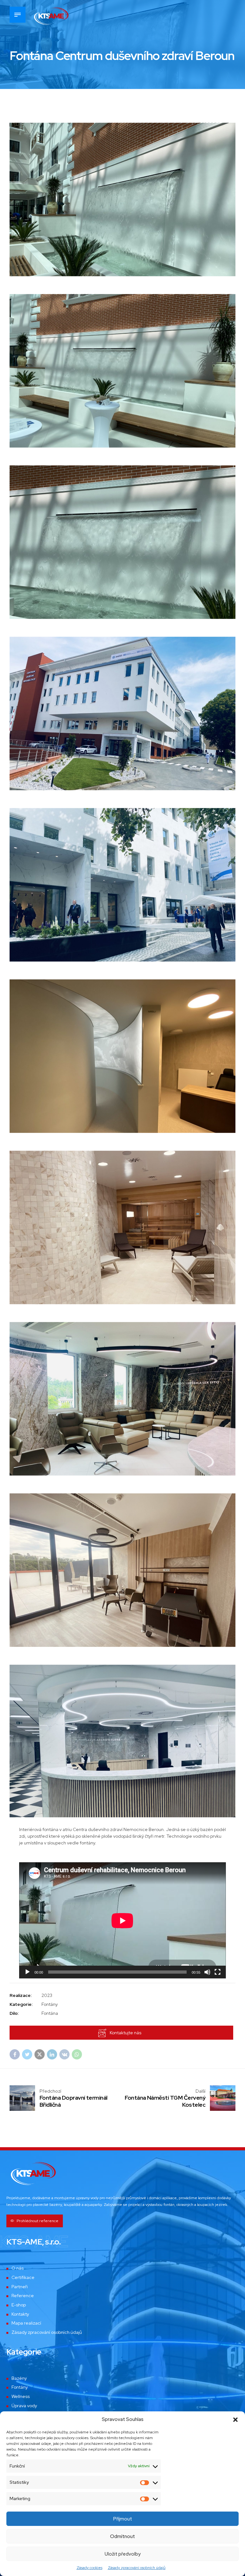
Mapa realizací (26, 2323)
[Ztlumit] (207, 1972)
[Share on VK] (64, 2054)
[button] (235, 2420)
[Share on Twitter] (27, 2054)
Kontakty (20, 2314)
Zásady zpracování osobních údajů (137, 2568)
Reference (23, 2296)
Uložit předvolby (123, 2554)
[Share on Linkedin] (52, 2054)
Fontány (20, 2387)
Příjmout (123, 2519)
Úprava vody (24, 2406)
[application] (122, 1921)
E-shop (19, 2305)
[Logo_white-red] (33, 2173)
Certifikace (23, 2277)
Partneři (20, 2287)
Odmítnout (122, 2536)
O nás (18, 2268)
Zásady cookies (89, 2568)
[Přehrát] (27, 1972)
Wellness (21, 2396)
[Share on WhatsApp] (77, 2054)
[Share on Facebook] (15, 2054)
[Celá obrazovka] (218, 1972)
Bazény (19, 2378)
